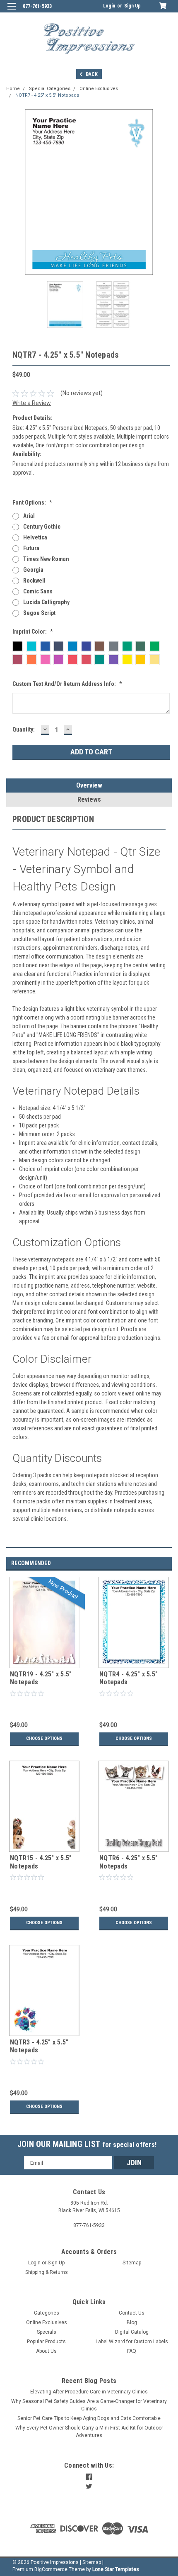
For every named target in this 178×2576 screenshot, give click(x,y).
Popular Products (46, 2342)
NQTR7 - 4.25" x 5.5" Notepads (47, 95)
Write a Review (32, 403)
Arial (29, 516)
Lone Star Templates (116, 2569)
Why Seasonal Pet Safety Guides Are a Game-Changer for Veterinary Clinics (89, 2405)
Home (13, 89)
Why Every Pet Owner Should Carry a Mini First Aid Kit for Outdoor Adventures (89, 2432)
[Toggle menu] (11, 11)
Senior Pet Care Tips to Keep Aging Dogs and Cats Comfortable (89, 2418)
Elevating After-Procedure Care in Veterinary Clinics (89, 2392)
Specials (47, 2332)
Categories (47, 2313)
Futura (31, 548)
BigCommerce (51, 2569)
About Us (46, 2351)
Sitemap (132, 2263)
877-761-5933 (37, 6)
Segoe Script (39, 613)
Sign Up (132, 6)
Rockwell (34, 581)
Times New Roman (46, 559)
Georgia (33, 570)
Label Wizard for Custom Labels (132, 2342)
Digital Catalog (132, 2332)
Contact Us (132, 2313)
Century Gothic (42, 527)
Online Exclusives (99, 89)
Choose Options (44, 1738)
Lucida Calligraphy (46, 602)
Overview (89, 785)
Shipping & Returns (47, 2272)
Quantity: (24, 729)
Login (109, 6)
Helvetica (35, 537)
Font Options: (32, 503)
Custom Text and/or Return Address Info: (67, 684)
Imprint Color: (33, 632)
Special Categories (50, 89)
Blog (132, 2322)
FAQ (132, 2351)
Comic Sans (38, 591)
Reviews (89, 799)
